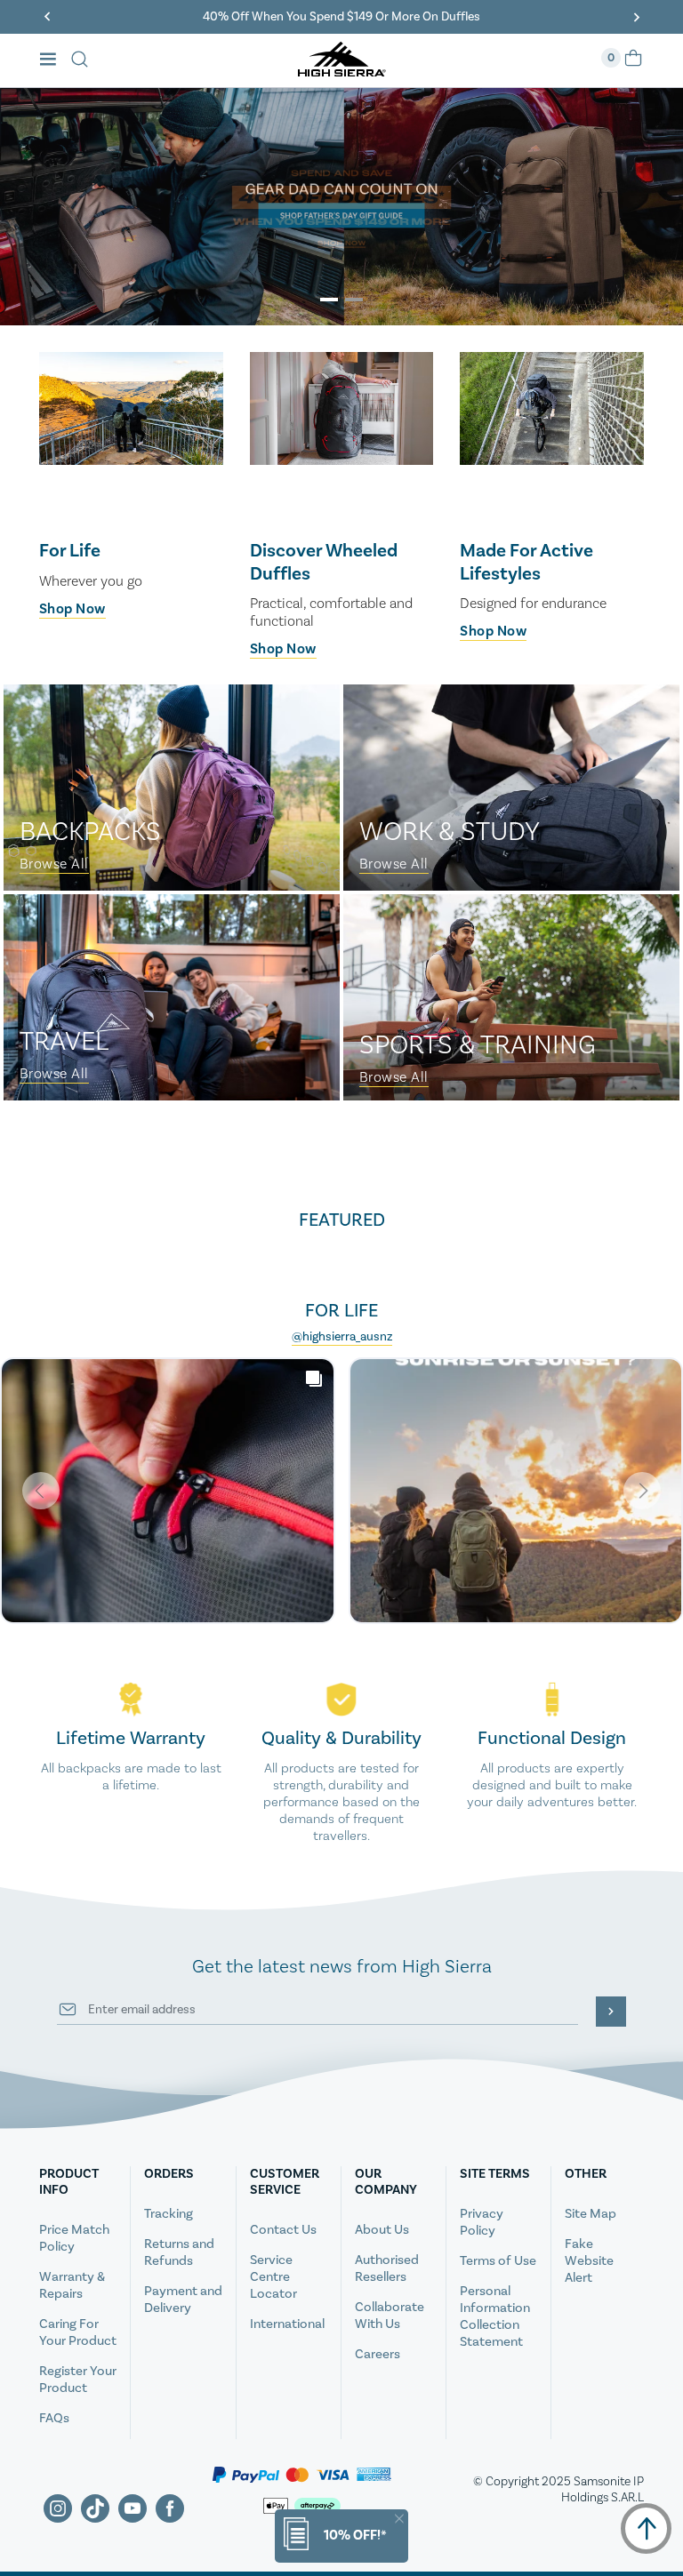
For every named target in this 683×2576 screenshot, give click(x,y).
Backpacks (90, 832)
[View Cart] (633, 64)
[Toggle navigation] (53, 61)
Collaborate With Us (390, 2316)
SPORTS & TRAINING (478, 1045)
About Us (382, 2230)
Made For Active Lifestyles (526, 562)
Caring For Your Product (78, 2332)
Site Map (591, 2214)
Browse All (54, 864)
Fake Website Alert (589, 2261)
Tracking (169, 2214)
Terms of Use (498, 2261)
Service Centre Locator (273, 2277)
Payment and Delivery (183, 2300)
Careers (378, 2354)
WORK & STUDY (450, 832)
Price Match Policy (74, 2238)
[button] (329, 300)
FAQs (54, 2418)
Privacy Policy (482, 2222)
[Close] (399, 2519)
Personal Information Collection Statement (495, 2316)
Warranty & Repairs (72, 2285)
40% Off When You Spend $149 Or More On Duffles (341, 17)
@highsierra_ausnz (342, 1337)
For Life (70, 551)
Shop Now (72, 609)
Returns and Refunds (179, 2252)
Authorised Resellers (387, 2268)
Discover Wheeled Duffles (324, 562)
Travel (64, 1042)
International (287, 2324)
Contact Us (283, 2230)
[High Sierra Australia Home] (342, 71)
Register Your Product (78, 2380)
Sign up (611, 2012)
